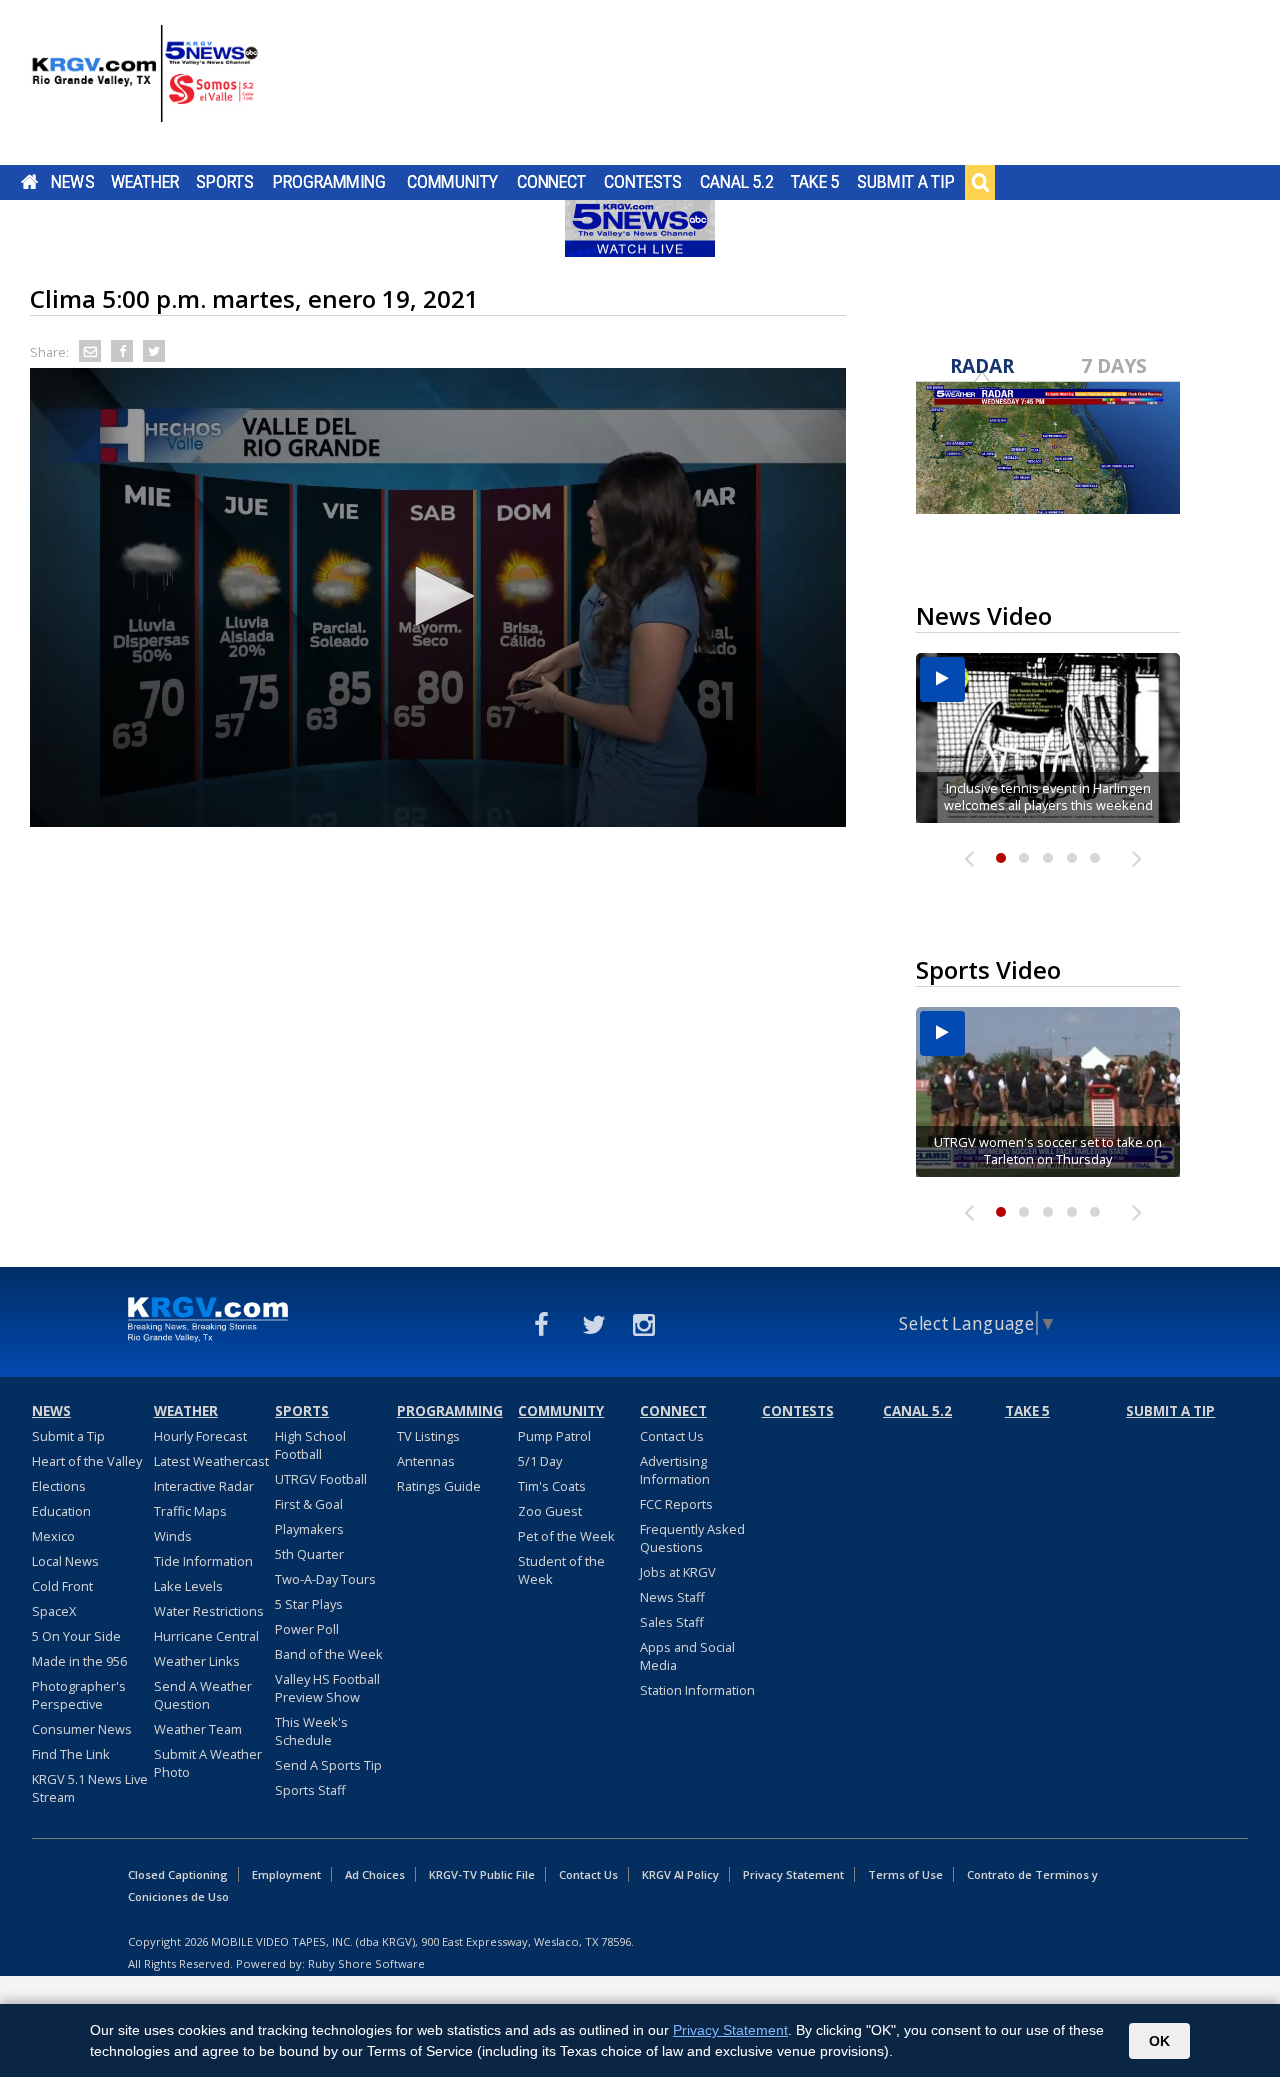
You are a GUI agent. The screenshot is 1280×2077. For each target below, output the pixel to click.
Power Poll (307, 1629)
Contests (642, 182)
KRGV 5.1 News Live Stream (90, 1788)
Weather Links (197, 1661)
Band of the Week (329, 1654)
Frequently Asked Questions (692, 1538)
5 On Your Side (76, 1636)
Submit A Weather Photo (208, 1763)
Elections (59, 1486)
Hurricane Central (206, 1636)
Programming (329, 182)
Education (61, 1511)
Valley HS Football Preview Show (327, 1688)
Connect (551, 182)
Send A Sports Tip (328, 1765)
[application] (438, 597)
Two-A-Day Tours (325, 1579)
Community (452, 182)
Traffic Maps (190, 1511)
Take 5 (815, 182)
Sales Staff (672, 1622)
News (72, 182)
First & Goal (309, 1504)
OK (1159, 2041)
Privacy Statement (793, 1874)
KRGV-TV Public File (482, 1874)
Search (980, 182)
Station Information (697, 1690)
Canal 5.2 (737, 182)
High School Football (310, 1445)
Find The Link (71, 1754)
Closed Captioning (178, 1874)
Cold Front (62, 1586)
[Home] (145, 85)
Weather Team (198, 1729)
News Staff (672, 1597)
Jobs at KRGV (678, 1572)
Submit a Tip (905, 182)
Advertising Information (675, 1470)
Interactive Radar (204, 1486)
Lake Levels (188, 1586)
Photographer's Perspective (79, 1695)
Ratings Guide (439, 1486)
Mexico (53, 1536)
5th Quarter (309, 1554)
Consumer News (82, 1729)
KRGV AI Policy (680, 1874)
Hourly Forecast (200, 1436)
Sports (225, 182)
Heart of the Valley (87, 1461)
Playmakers (309, 1529)
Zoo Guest (550, 1511)
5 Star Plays (309, 1604)
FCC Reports (676, 1504)
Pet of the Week (566, 1536)
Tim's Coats (552, 1486)
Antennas (426, 1461)
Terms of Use (905, 1874)
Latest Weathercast (211, 1461)
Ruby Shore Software (366, 1963)
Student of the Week (561, 1570)
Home (29, 182)
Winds (173, 1536)
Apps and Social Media (687, 1656)
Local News (65, 1561)
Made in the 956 (79, 1661)
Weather (145, 182)
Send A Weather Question (203, 1695)
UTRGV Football (321, 1479)
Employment (286, 1874)
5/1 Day (540, 1461)
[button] (438, 596)
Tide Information (203, 1561)
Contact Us (672, 1436)
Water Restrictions (209, 1611)
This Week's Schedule (311, 1731)
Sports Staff (310, 1790)
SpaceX (54, 1611)
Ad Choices (375, 1874)
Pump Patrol (554, 1436)
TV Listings (428, 1436)
